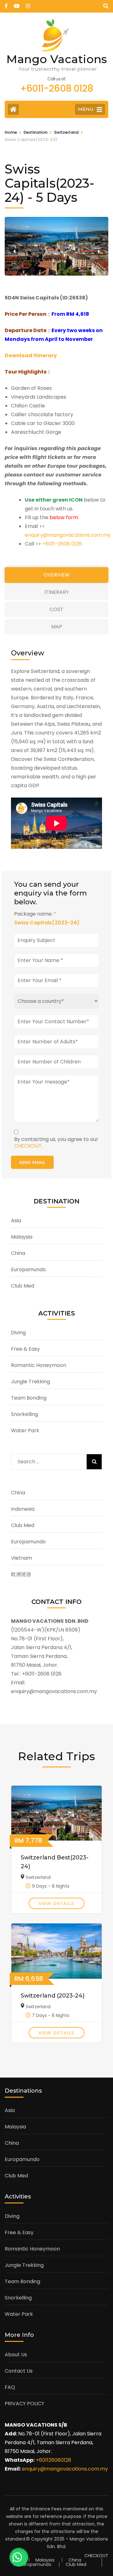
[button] (14, 251)
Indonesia (23, 1509)
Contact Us (19, 2371)
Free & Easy (25, 1349)
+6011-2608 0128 (62, 544)
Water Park (25, 1431)
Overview (57, 575)
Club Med (23, 1286)
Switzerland (38, 1877)
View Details (56, 1903)
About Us (16, 2355)
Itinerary (56, 592)
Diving (18, 1333)
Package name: (35, 914)
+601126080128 (54, 2460)
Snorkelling (24, 1414)
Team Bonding (29, 1398)
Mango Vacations (57, 59)
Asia (16, 1221)
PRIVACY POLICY (24, 2404)
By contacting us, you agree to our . (56, 1143)
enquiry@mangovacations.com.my (68, 535)
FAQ (10, 2387)
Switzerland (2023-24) (53, 1996)
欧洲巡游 (21, 1574)
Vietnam (22, 1558)
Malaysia (22, 1237)
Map (57, 627)
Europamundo (28, 1269)
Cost (56, 609)
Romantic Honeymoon (39, 1365)
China (18, 1253)
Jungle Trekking (30, 1382)
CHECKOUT (28, 1146)
